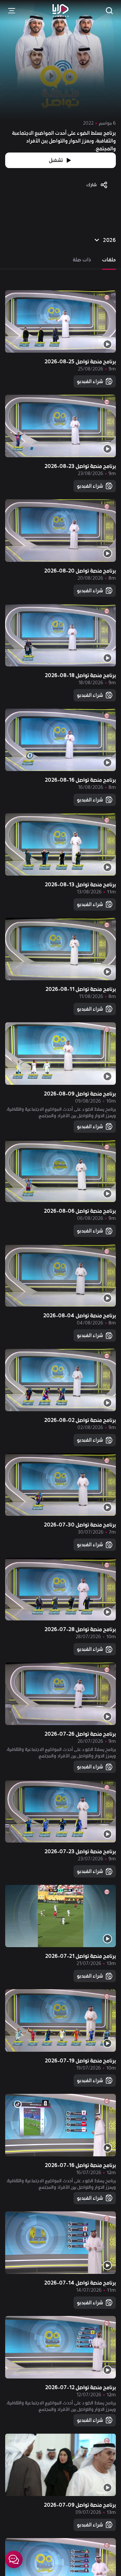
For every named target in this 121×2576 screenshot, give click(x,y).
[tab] (109, 260)
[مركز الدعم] (14, 2559)
